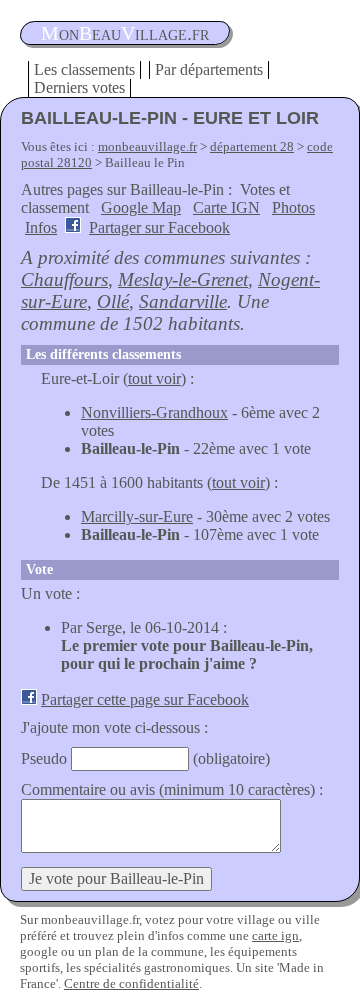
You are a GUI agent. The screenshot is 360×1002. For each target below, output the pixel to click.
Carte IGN (226, 207)
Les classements (84, 69)
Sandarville (183, 301)
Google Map (141, 207)
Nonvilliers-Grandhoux (154, 412)
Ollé (113, 301)
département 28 (252, 146)
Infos (41, 227)
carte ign (275, 935)
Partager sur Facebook (159, 227)
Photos (293, 207)
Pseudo (44, 758)
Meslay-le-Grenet (183, 279)
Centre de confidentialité (131, 983)
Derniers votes (79, 87)
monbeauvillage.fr (147, 146)
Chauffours (64, 279)
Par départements (209, 69)
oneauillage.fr (125, 33)
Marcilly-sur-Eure (137, 516)
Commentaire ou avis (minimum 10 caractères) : (172, 789)
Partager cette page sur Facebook (145, 699)
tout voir (154, 378)
